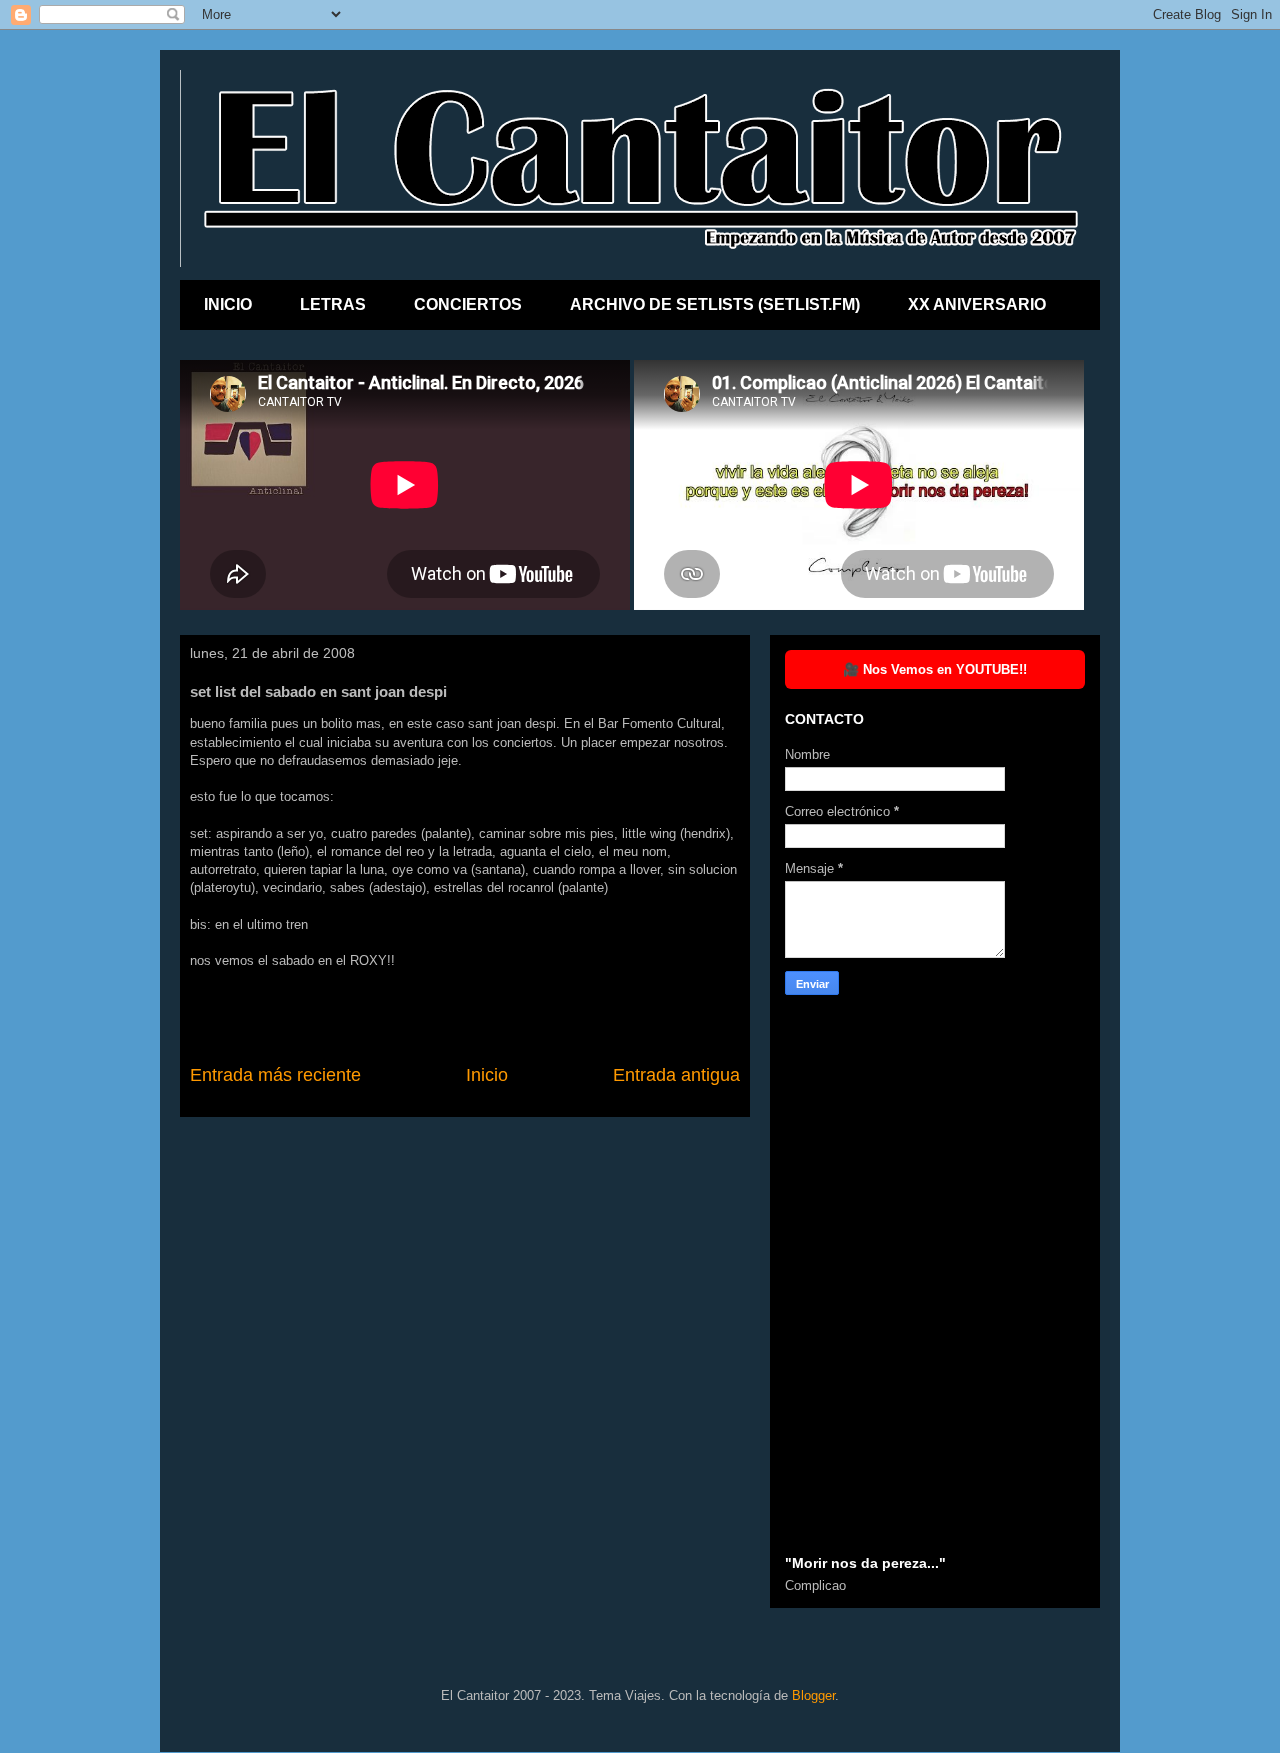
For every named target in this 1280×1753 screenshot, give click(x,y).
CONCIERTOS (468, 304)
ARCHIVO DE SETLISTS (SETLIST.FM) (715, 304)
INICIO (228, 304)
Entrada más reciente (275, 1075)
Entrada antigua (676, 1075)
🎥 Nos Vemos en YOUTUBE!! (935, 669)
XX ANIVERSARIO (977, 304)
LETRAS (333, 304)
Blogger (813, 1695)
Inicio (487, 1075)
